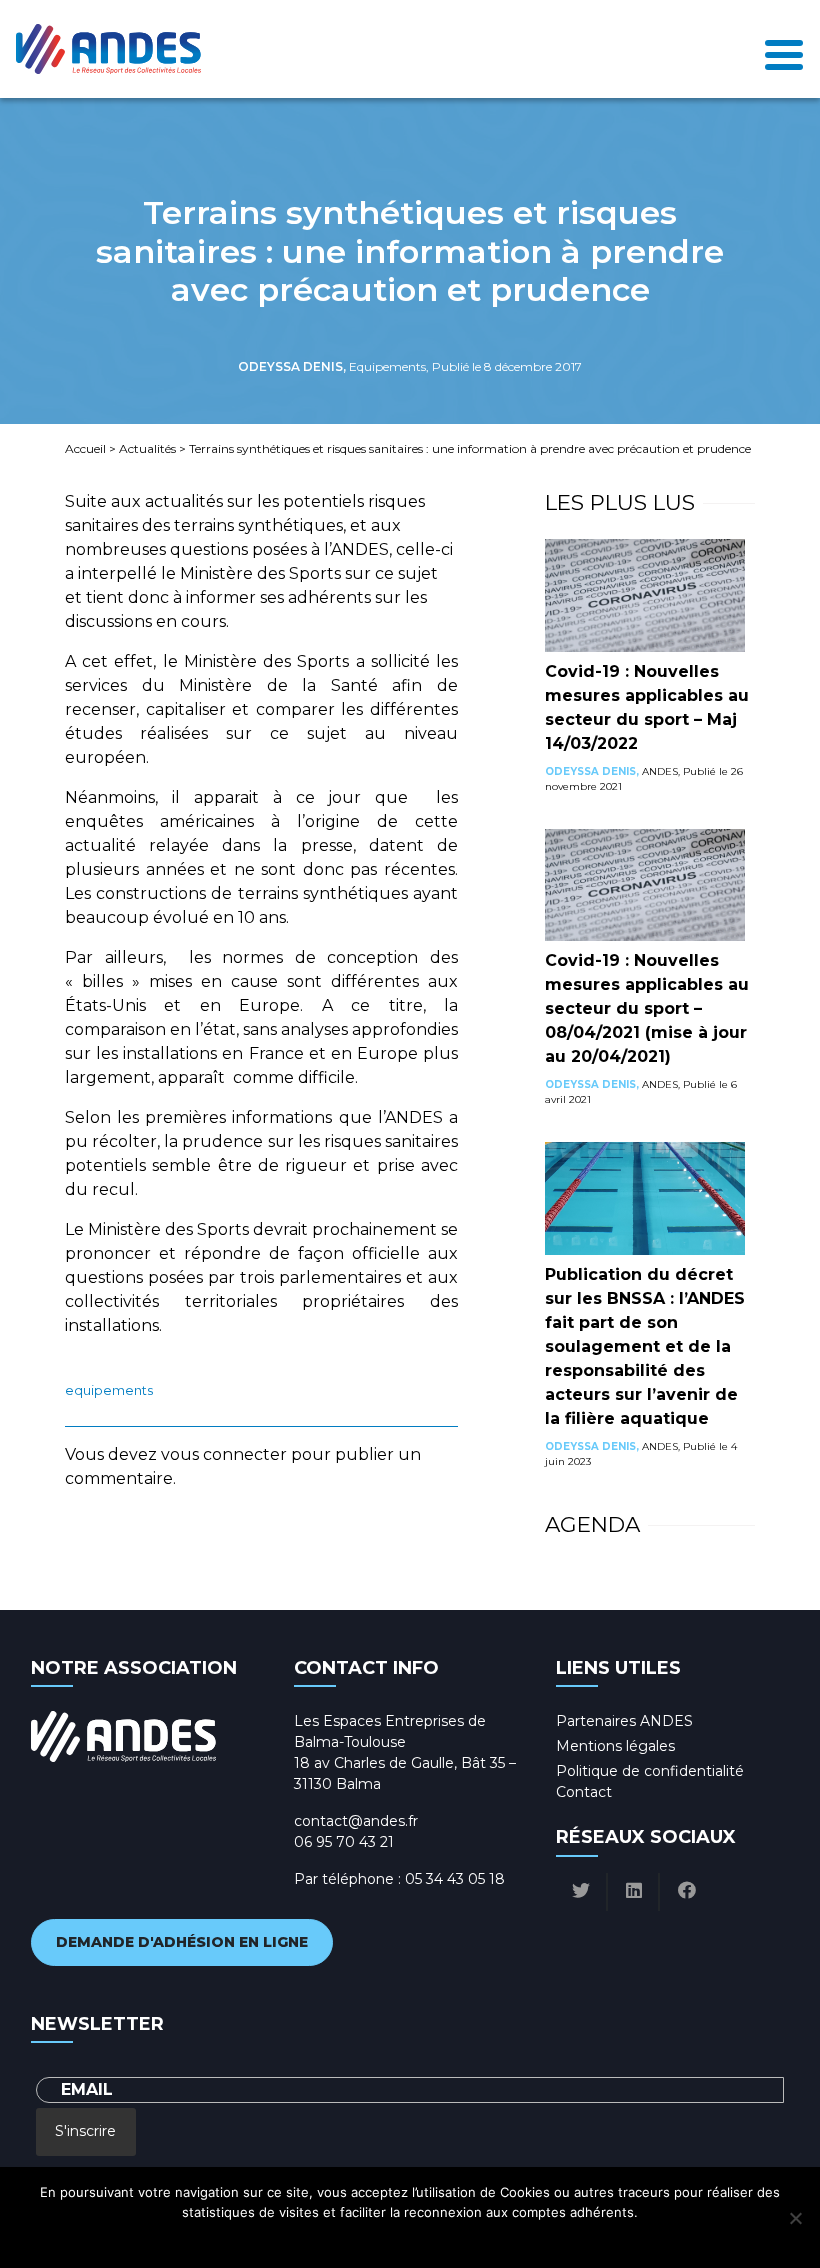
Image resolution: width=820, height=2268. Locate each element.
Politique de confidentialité (650, 1771)
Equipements (109, 1390)
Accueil (85, 448)
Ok (321, 2238)
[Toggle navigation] (784, 49)
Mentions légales (615, 1746)
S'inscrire (85, 2131)
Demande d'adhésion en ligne (182, 1942)
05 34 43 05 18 (455, 1879)
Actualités (147, 448)
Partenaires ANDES (624, 1721)
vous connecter (224, 1454)
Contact (584, 1792)
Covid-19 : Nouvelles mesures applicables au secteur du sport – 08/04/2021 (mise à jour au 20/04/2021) (647, 1008)
